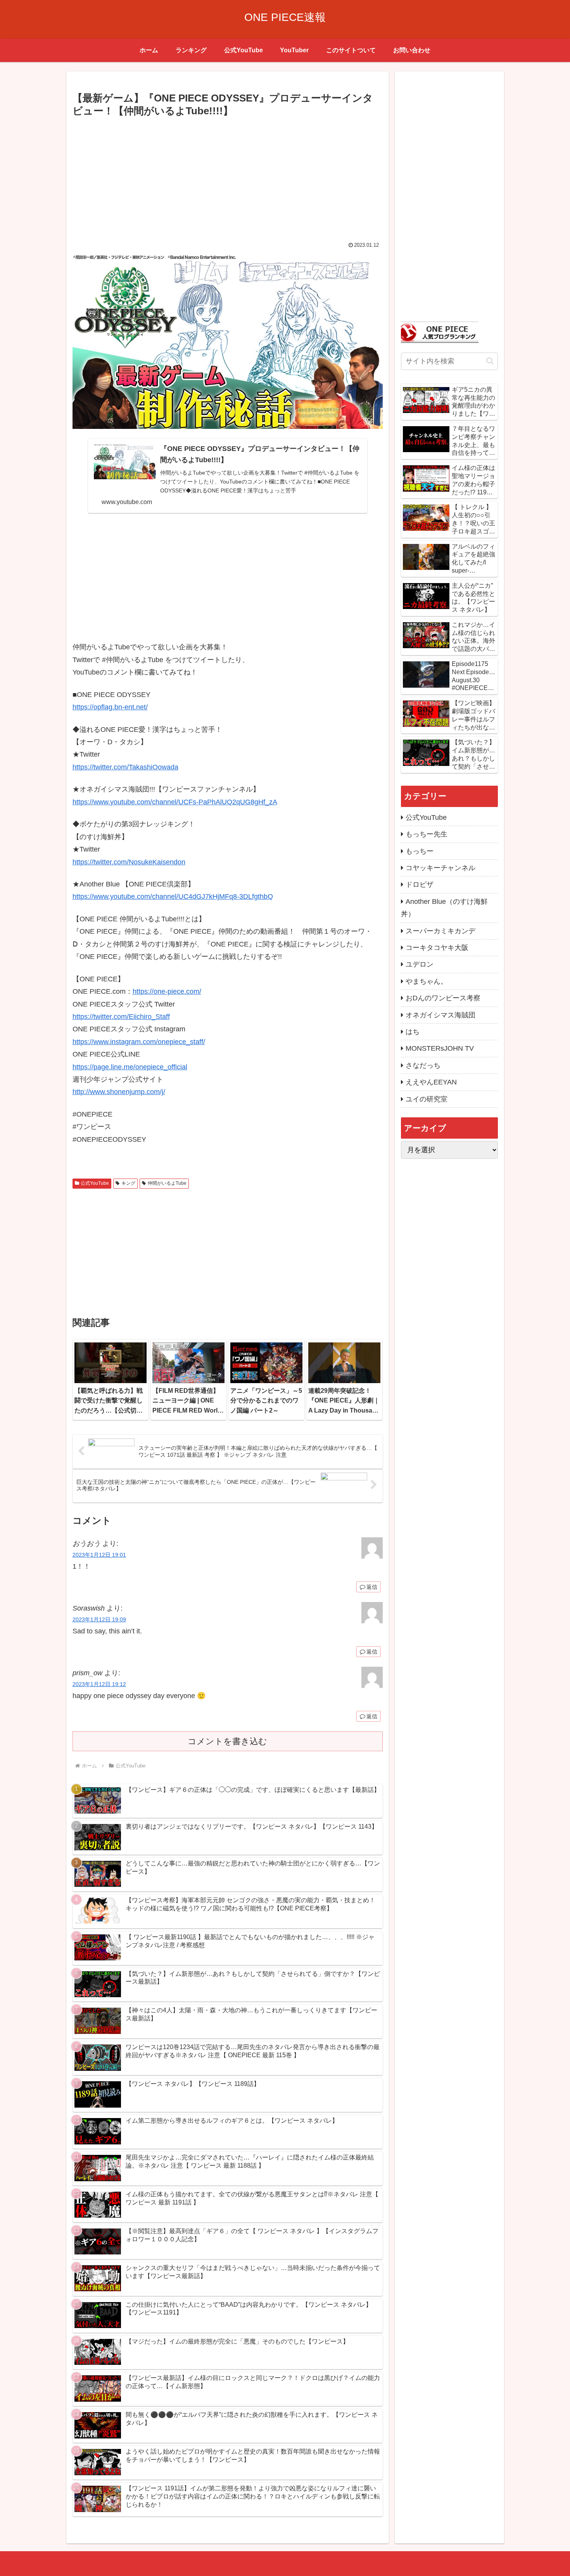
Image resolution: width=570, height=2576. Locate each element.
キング (128, 1183)
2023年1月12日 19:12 (99, 1684)
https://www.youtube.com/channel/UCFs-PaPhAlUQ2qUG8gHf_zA (175, 802)
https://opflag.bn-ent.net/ (110, 707)
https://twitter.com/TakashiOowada (125, 767)
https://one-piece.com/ (167, 991)
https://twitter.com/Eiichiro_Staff (121, 1017)
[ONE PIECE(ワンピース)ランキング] (440, 332)
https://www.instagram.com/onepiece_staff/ (139, 1042)
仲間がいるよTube (167, 1183)
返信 (372, 1587)
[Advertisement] (228, 177)
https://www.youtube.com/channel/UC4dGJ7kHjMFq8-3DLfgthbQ (173, 897)
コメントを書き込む (227, 1741)
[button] (490, 361)
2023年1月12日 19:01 (99, 1555)
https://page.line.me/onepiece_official (130, 1067)
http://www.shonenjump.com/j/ (119, 1092)
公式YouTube (95, 1183)
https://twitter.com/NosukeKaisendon (129, 862)
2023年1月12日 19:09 (99, 1619)
